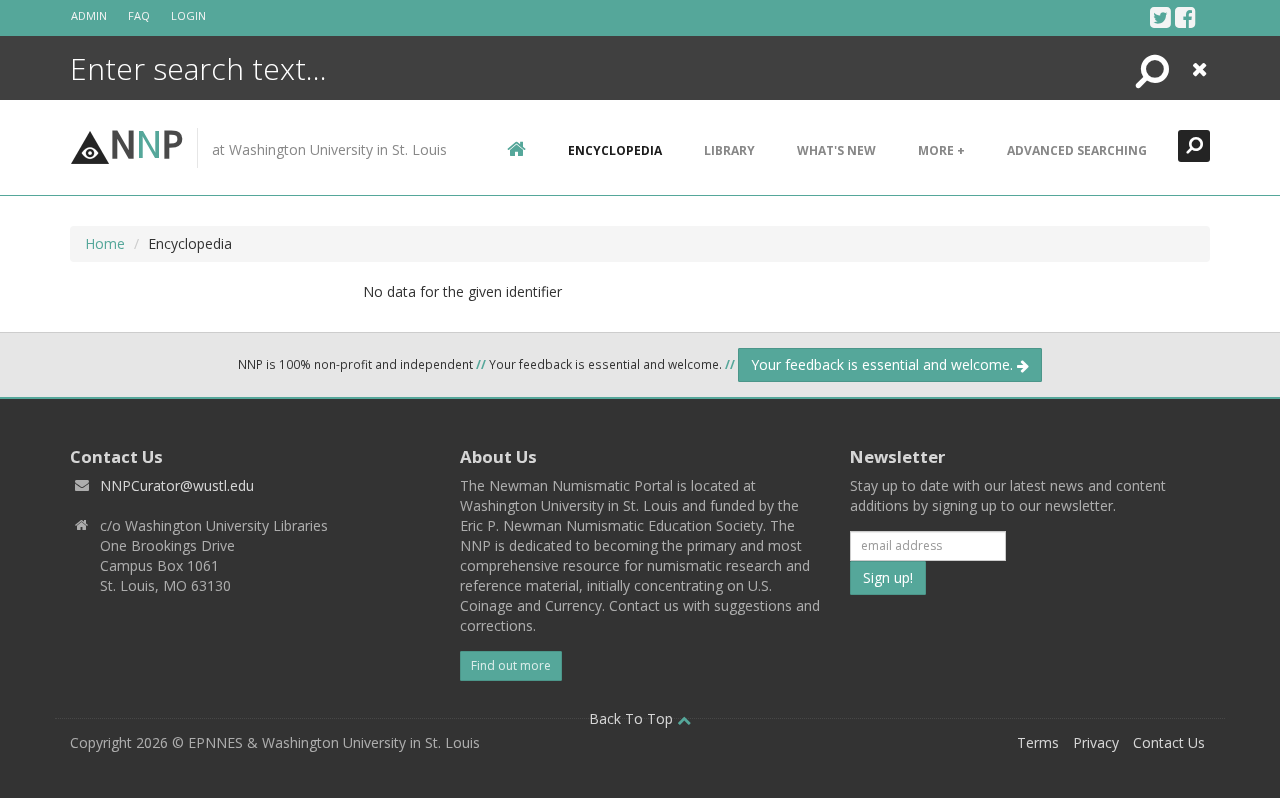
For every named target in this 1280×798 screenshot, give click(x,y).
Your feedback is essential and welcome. (884, 364)
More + (941, 150)
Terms (1038, 742)
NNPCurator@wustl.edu (177, 485)
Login (188, 15)
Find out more (511, 665)
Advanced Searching (1077, 150)
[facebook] (1185, 17)
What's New (836, 150)
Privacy (1096, 742)
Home (105, 243)
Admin (89, 15)
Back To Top (633, 718)
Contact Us (1169, 742)
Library (729, 150)
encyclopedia (615, 150)
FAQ (139, 15)
